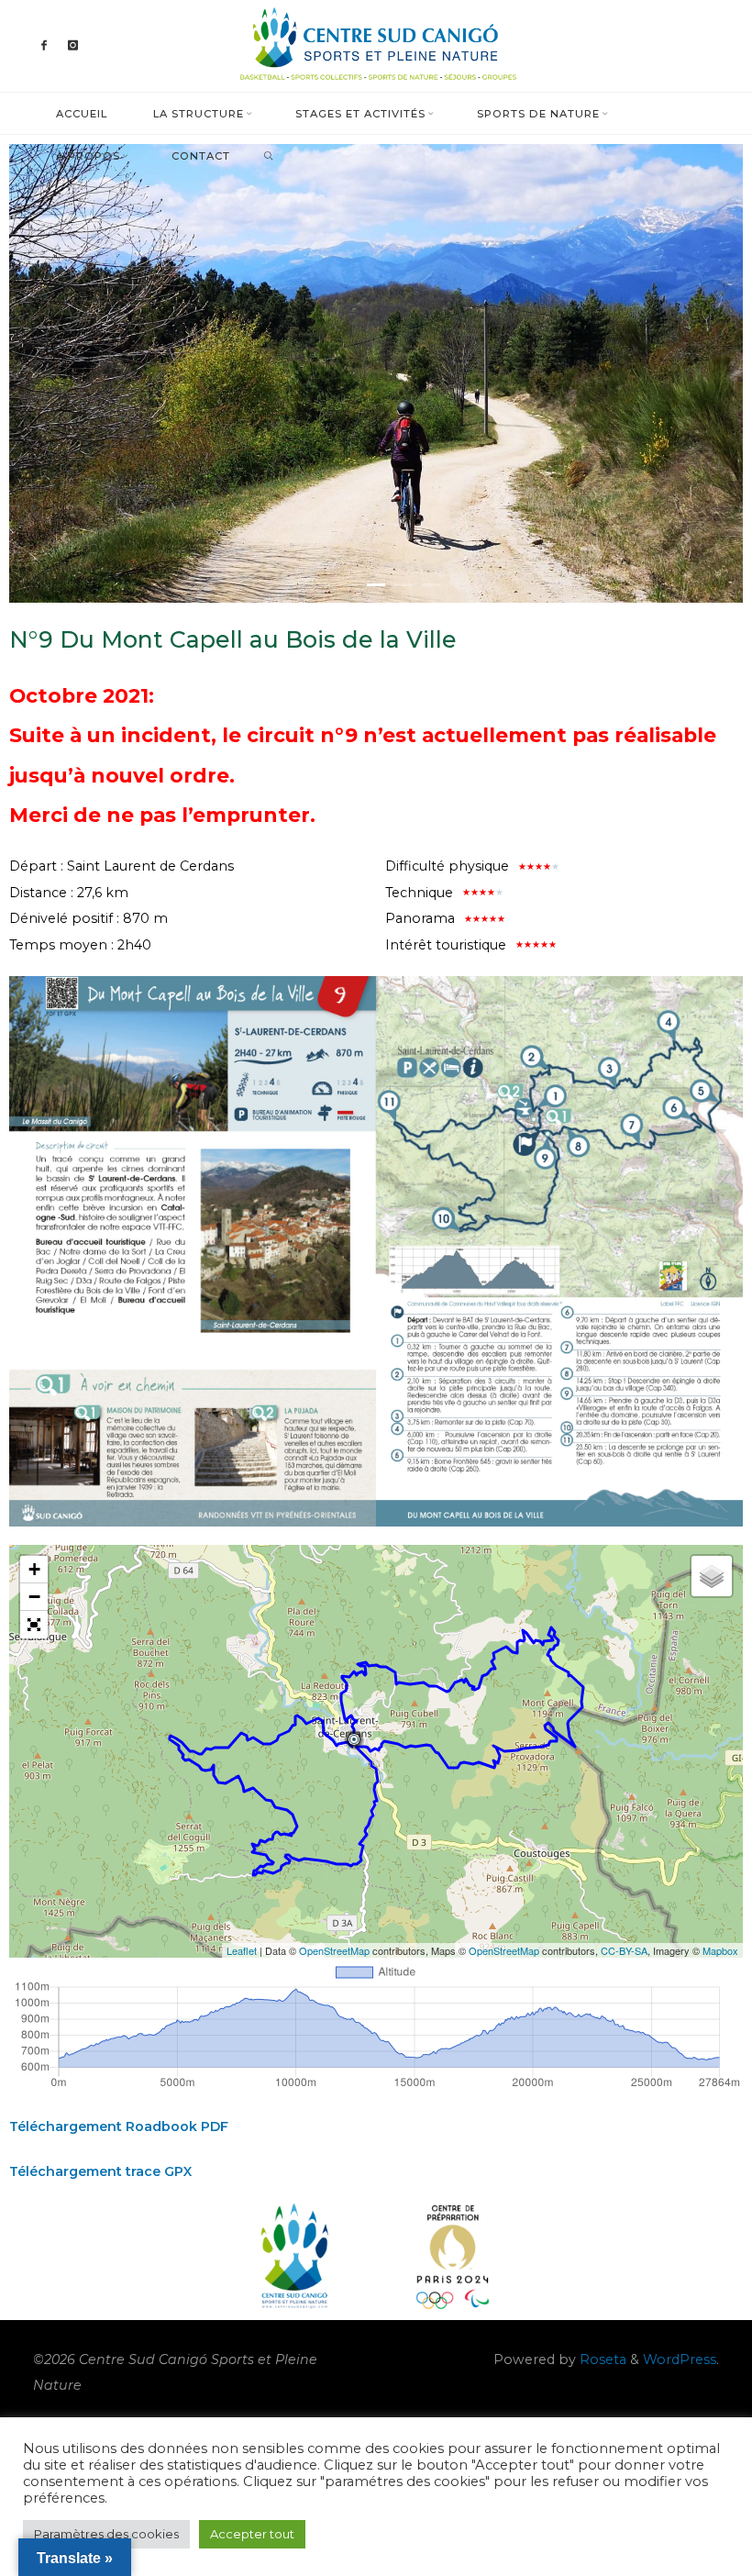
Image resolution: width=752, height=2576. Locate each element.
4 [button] (404, 585)
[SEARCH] (268, 156)
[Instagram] (73, 46)
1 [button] (321, 585)
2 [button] (348, 585)
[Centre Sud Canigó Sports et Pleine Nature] (376, 45)
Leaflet (242, 1950)
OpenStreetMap (334, 1950)
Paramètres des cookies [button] (106, 2534)
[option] (376, 373)
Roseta (601, 2359)
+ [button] (34, 1569)
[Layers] (712, 1576)
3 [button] (376, 585)
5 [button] (431, 585)
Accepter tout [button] (252, 2534)
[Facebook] (45, 46)
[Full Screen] (34, 1625)
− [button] (34, 1597)
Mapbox (720, 1950)
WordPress (680, 2359)
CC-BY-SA (624, 1950)
